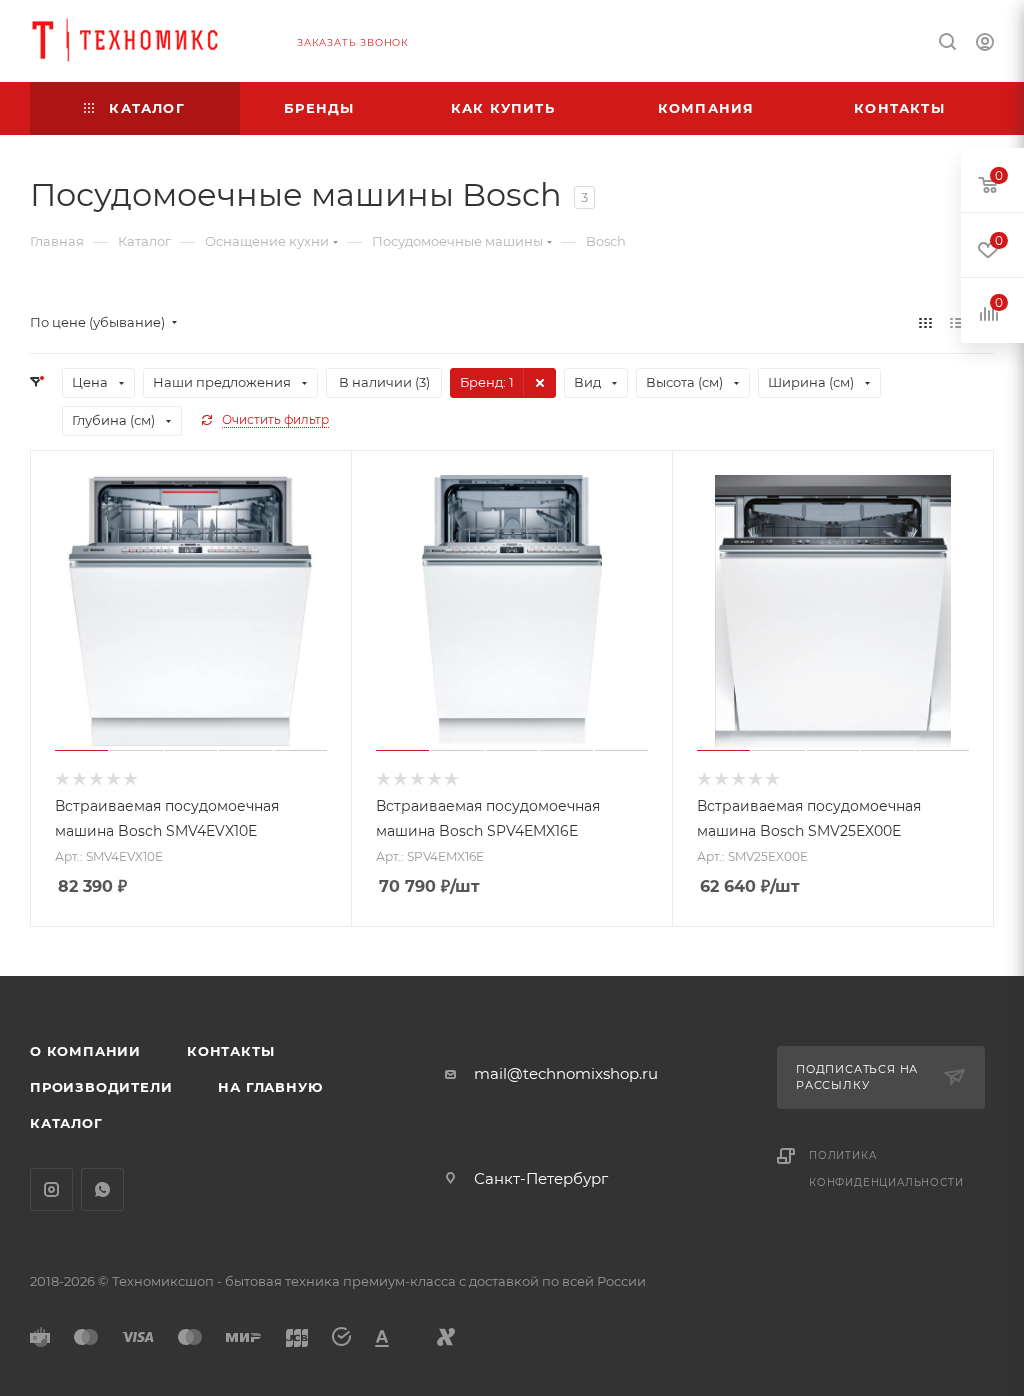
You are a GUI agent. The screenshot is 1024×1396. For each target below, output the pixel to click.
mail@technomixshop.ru (566, 1073)
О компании (85, 1051)
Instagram (51, 1189)
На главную (270, 1087)
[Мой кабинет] (985, 44)
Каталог (66, 1123)
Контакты (230, 1051)
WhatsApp (102, 1189)
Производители (101, 1087)
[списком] (956, 322)
